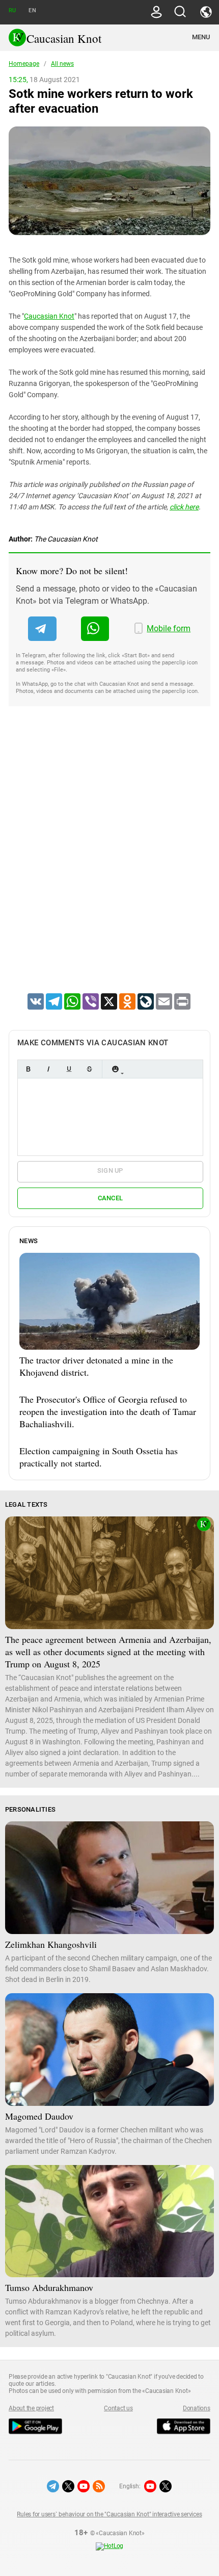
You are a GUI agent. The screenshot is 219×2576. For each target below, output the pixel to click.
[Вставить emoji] (115, 1069)
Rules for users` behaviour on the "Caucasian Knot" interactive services (109, 2514)
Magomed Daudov (39, 2116)
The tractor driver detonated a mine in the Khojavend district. (96, 1366)
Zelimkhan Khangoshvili (51, 1944)
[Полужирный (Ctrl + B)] (28, 1069)
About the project (31, 2408)
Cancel (111, 1198)
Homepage (24, 64)
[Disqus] (109, 863)
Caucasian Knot (49, 316)
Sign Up (110, 1170)
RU (12, 10)
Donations (197, 2408)
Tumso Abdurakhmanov (49, 2287)
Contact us (118, 2408)
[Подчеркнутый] (69, 1069)
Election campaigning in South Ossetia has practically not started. (99, 1457)
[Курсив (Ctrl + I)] (48, 1069)
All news (62, 64)
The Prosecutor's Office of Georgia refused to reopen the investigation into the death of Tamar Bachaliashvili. (108, 1411)
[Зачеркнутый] (89, 1069)
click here (184, 507)
